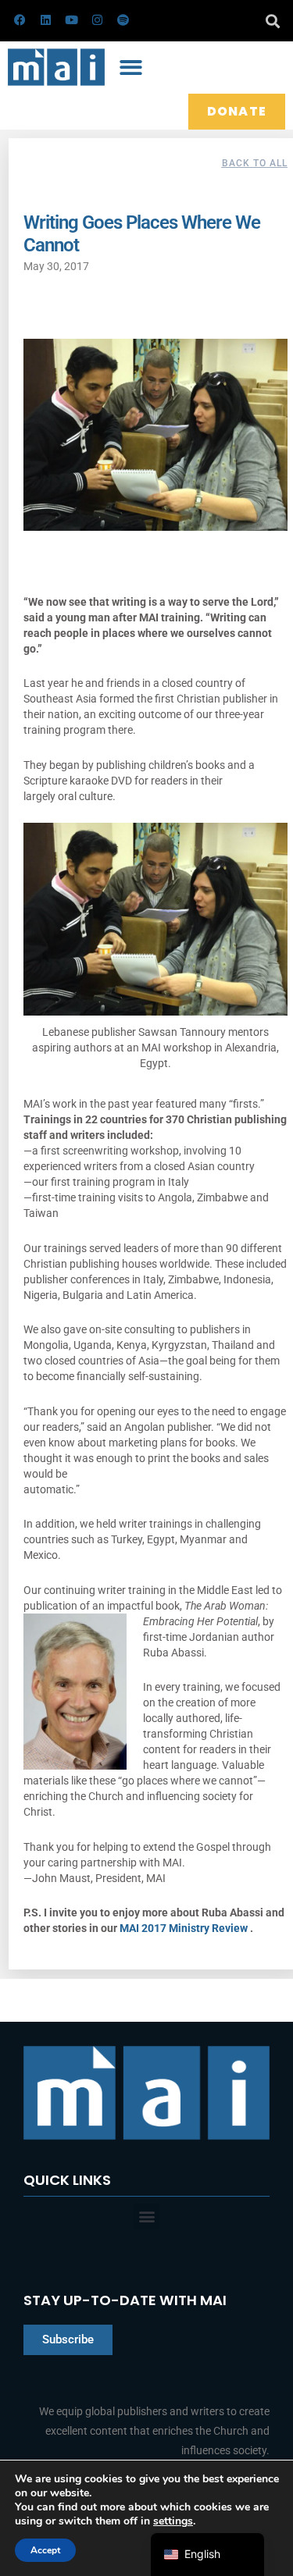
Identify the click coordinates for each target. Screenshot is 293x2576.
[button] (272, 21)
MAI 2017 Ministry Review (185, 1928)
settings (173, 2521)
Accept (45, 2550)
